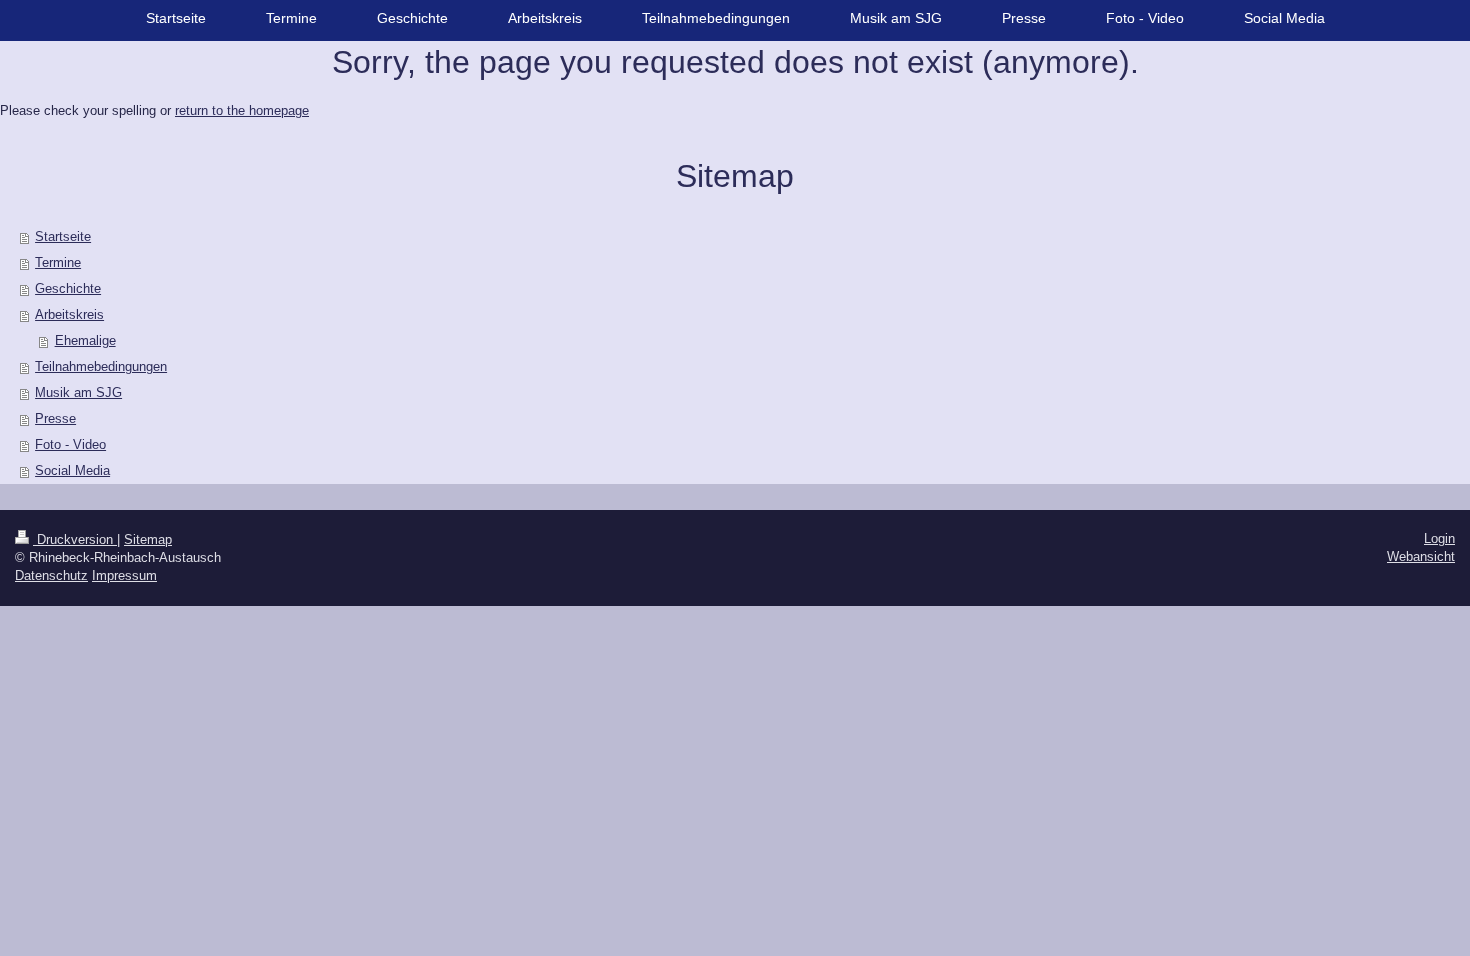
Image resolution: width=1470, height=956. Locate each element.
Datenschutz (51, 575)
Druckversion (75, 539)
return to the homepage (242, 110)
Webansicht (1421, 556)
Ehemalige (85, 340)
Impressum (124, 575)
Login (1439, 538)
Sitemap (148, 539)
